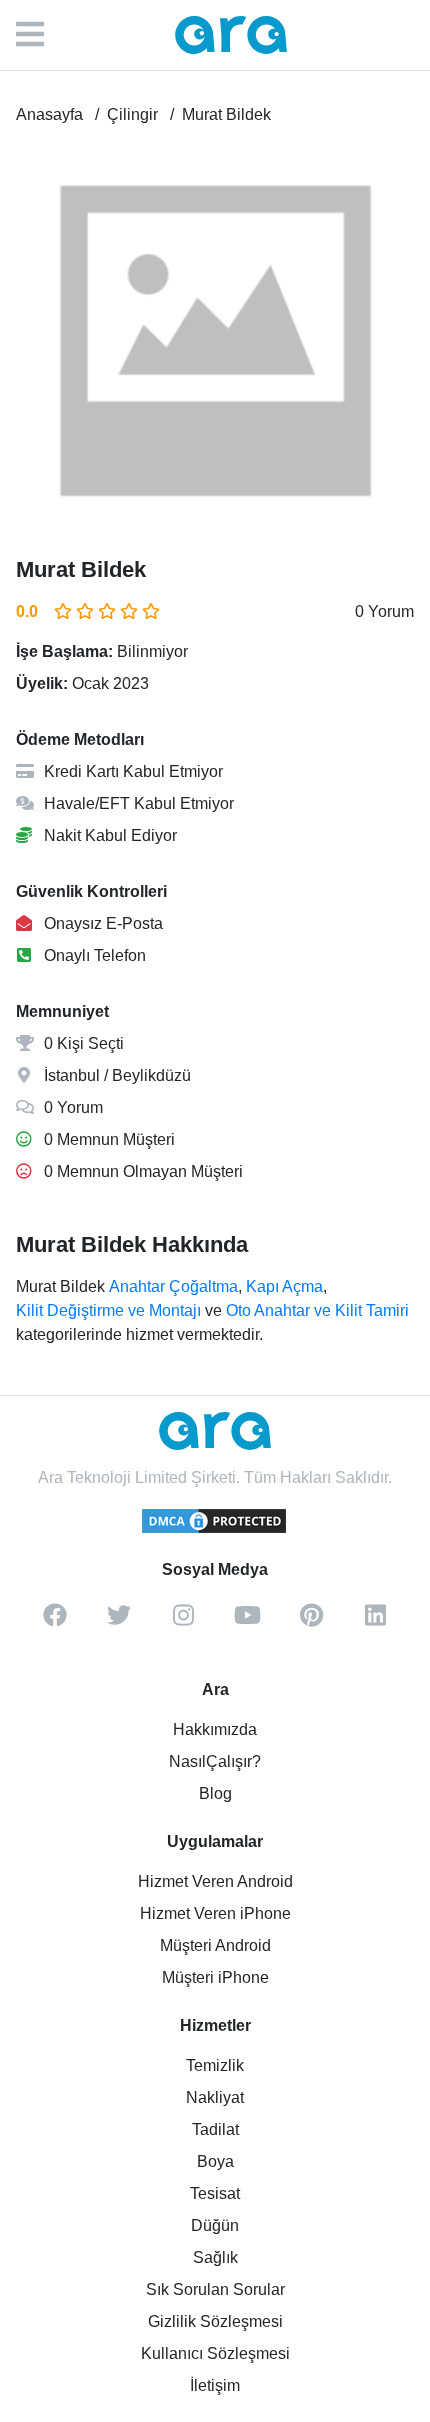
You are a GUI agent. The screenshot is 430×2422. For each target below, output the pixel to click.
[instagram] (183, 1622)
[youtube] (247, 1622)
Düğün (215, 2225)
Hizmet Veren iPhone (215, 1913)
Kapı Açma (284, 1286)
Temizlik (215, 2065)
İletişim (215, 2385)
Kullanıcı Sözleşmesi (215, 2353)
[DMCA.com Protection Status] (215, 1530)
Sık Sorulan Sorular (215, 2289)
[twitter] (119, 1622)
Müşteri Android (215, 1945)
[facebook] (55, 1622)
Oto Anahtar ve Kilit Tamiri (317, 1310)
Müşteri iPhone (215, 1977)
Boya (215, 2161)
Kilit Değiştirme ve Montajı (108, 1310)
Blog (215, 1793)
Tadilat (215, 2129)
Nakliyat (215, 2097)
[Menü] (40, 35)
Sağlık (215, 2257)
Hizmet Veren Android (215, 1881)
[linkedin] (375, 1622)
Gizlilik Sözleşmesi (215, 2321)
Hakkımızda (215, 1729)
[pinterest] (311, 1622)
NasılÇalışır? (215, 1761)
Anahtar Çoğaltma (173, 1286)
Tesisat (215, 2193)
